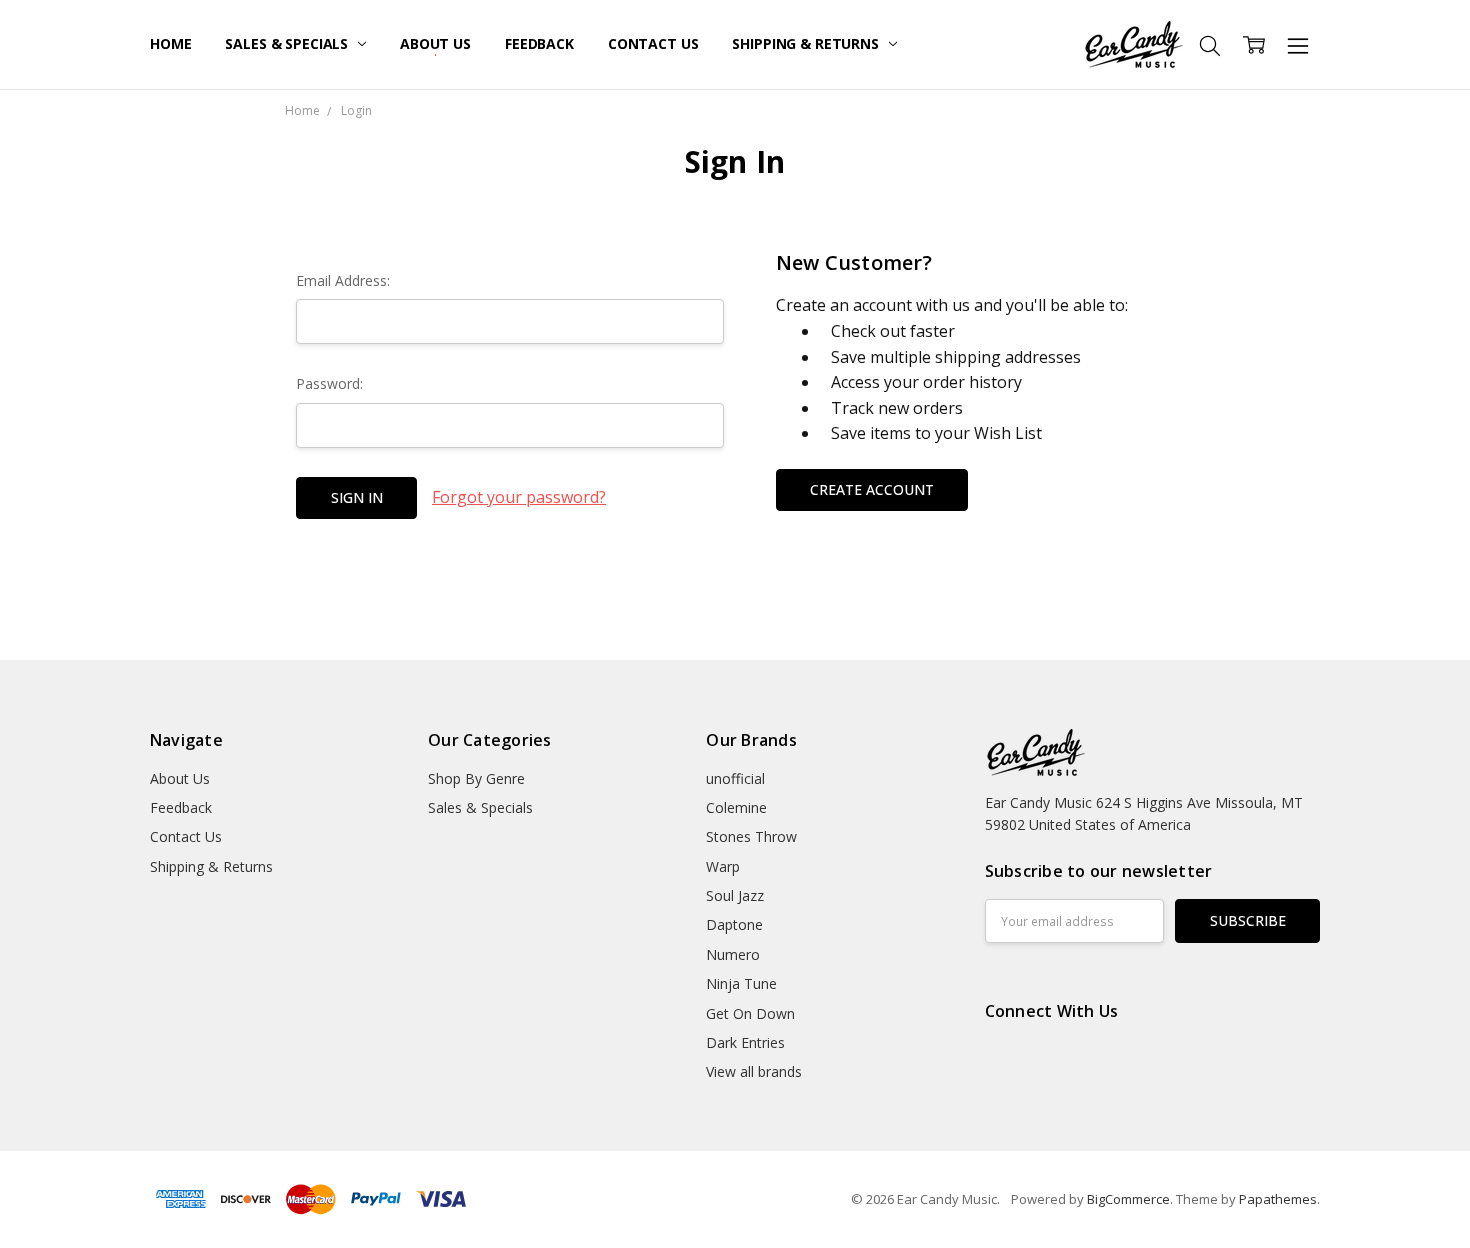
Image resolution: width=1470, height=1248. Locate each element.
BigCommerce (1128, 1199)
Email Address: (343, 280)
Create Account (872, 489)
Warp (723, 866)
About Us (435, 43)
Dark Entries (745, 1042)
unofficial (735, 778)
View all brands (754, 1071)
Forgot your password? (519, 497)
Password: (329, 383)
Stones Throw (751, 836)
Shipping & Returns (807, 43)
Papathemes (1278, 1199)
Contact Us (653, 43)
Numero (733, 954)
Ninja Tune (741, 983)
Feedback (539, 43)
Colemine (736, 807)
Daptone (734, 924)
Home (170, 43)
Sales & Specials (288, 43)
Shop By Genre (476, 778)
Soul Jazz (735, 895)
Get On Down (750, 1013)
